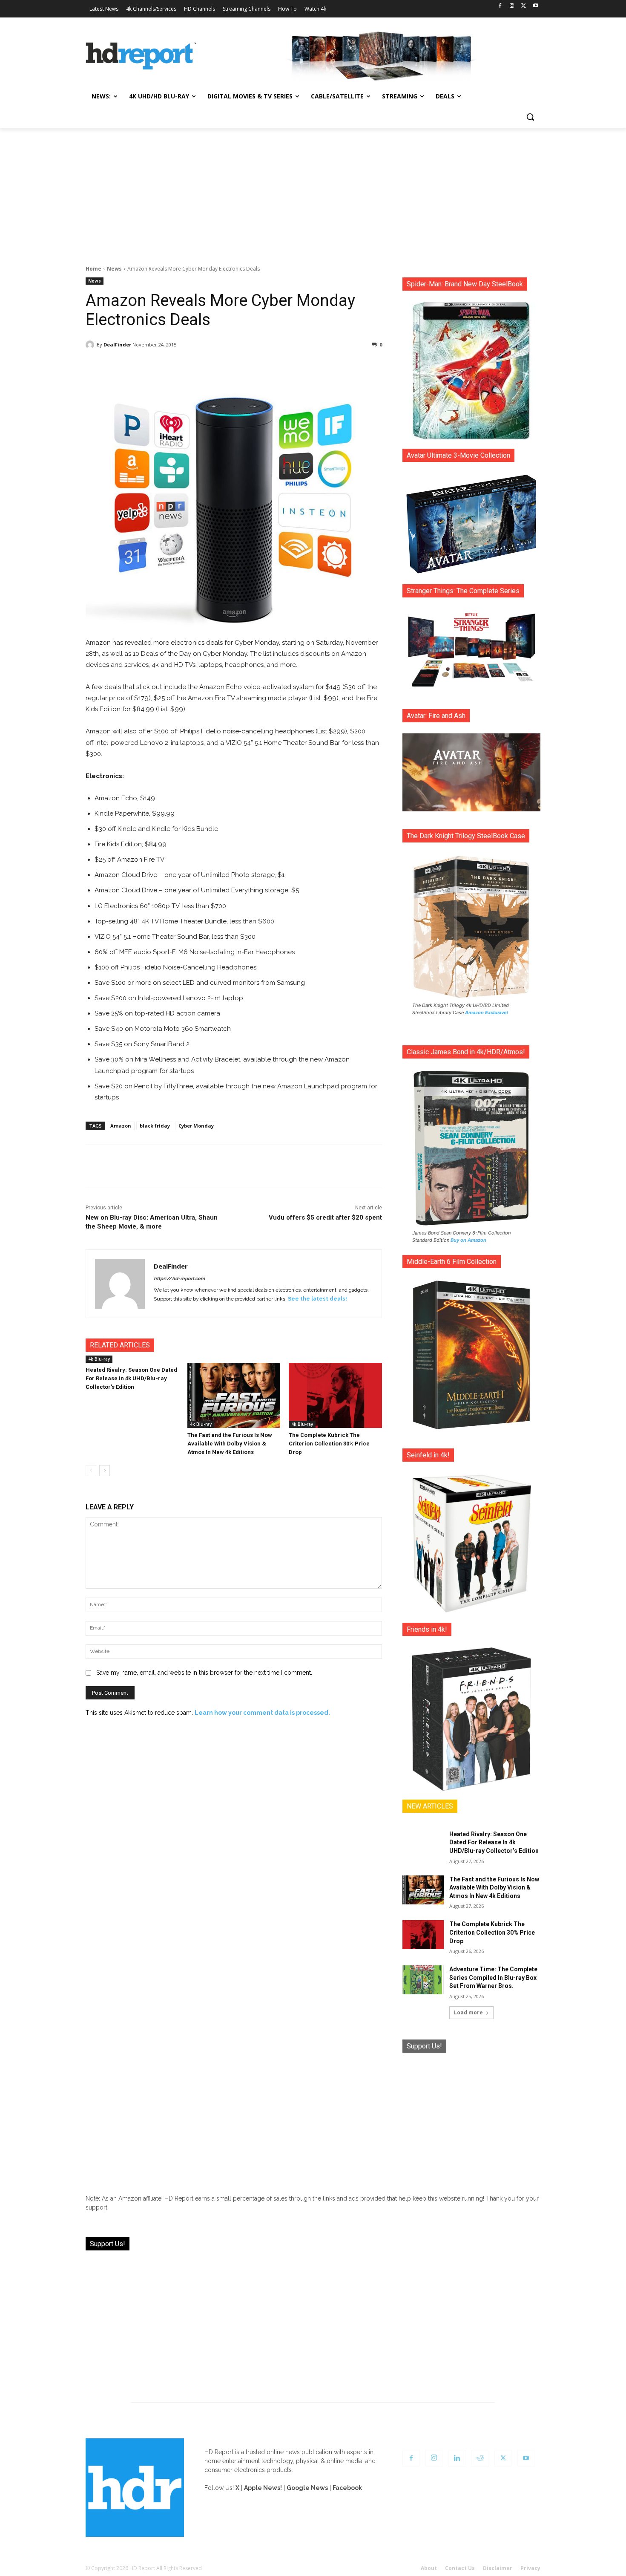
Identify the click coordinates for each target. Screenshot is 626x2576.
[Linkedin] (457, 2458)
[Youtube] (536, 6)
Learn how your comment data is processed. (262, 1713)
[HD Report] (141, 56)
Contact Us (460, 2568)
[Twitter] (524, 6)
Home (93, 269)
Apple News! (263, 2488)
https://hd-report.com (179, 1279)
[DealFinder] (91, 345)
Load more (468, 2012)
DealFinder (117, 345)
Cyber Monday (196, 1126)
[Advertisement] (313, 192)
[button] (530, 117)
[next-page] (105, 1471)
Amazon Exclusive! (487, 1013)
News (114, 269)
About (429, 2568)
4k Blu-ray (99, 1359)
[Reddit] (480, 2458)
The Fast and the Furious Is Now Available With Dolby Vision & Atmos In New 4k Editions (230, 1444)
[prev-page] (91, 1471)
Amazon (121, 1126)
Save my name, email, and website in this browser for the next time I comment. (204, 1673)
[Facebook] (500, 6)
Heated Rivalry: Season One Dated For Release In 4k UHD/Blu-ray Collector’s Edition (131, 1378)
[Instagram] (512, 6)
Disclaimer (498, 2568)
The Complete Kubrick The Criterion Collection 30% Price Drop (329, 1444)
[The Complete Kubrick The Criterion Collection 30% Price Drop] (335, 1395)
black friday (155, 1126)
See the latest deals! (317, 1299)
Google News (307, 2488)
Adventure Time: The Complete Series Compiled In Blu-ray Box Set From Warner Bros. (493, 1977)
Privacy (530, 2568)
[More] (309, 366)
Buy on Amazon (468, 1240)
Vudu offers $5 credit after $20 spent (325, 1217)
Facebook (347, 2488)
